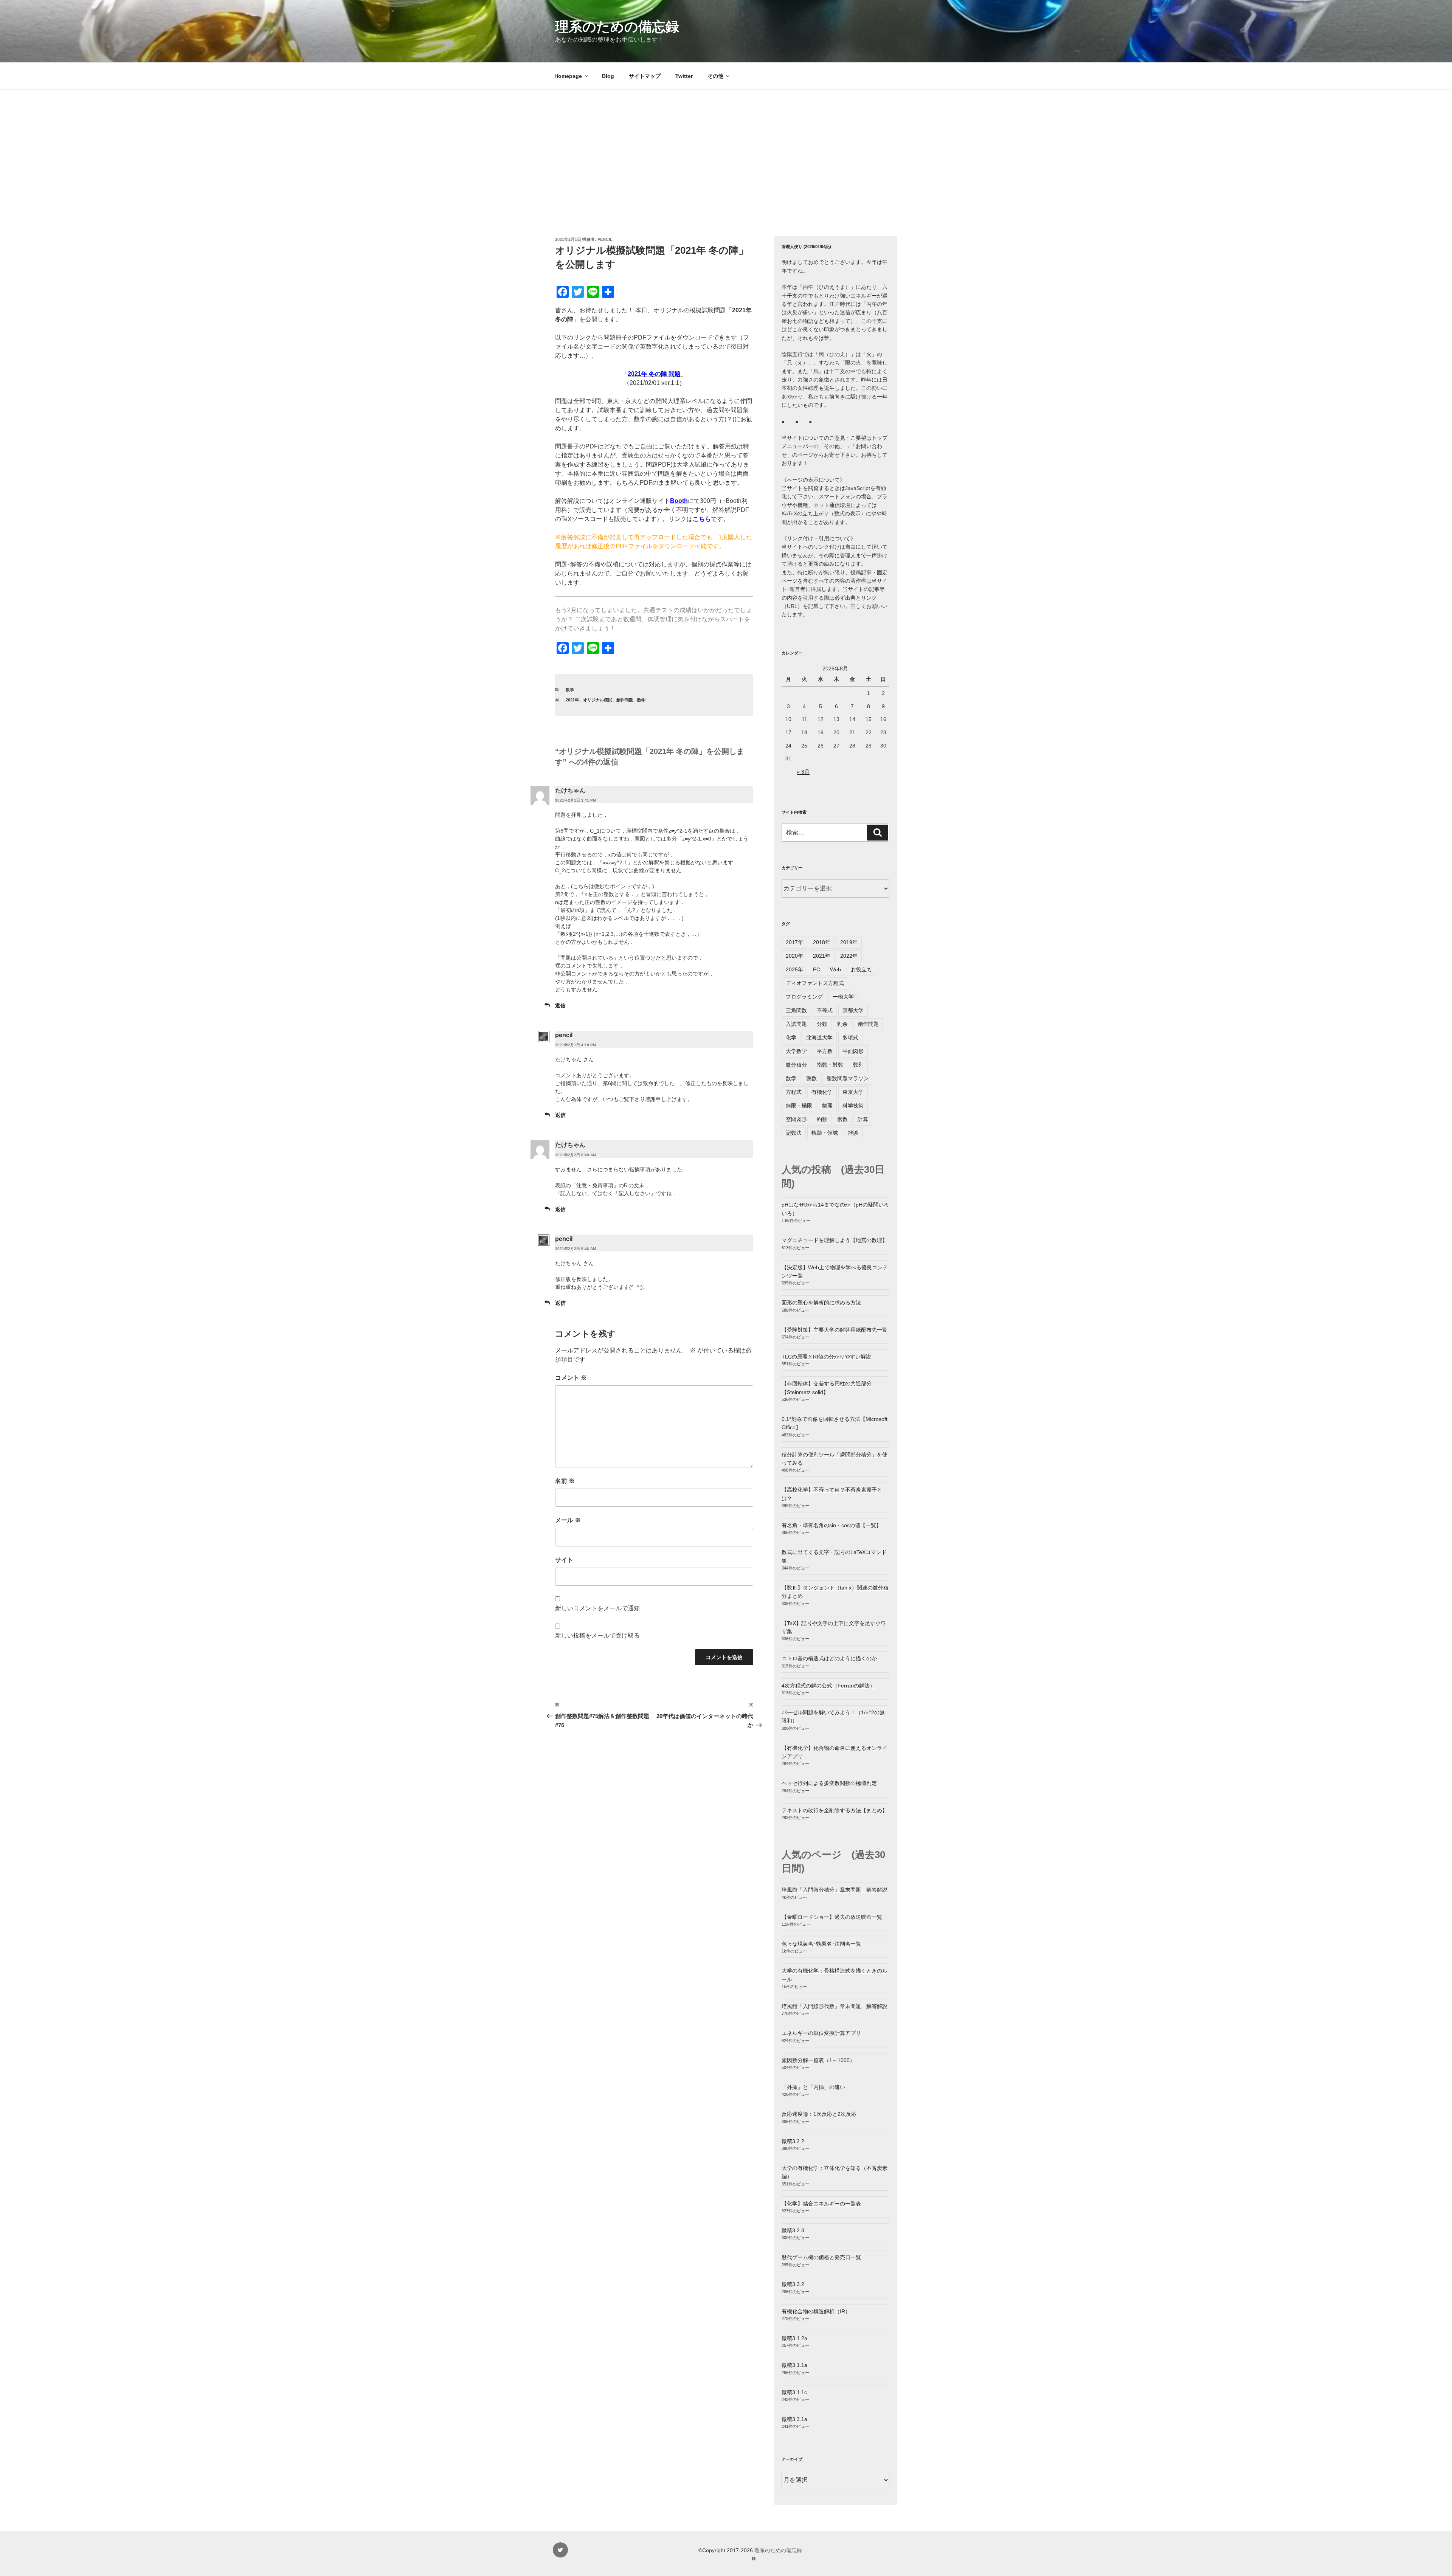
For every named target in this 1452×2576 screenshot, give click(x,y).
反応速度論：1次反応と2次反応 (819, 2114)
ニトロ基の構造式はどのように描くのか (829, 1658)
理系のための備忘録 (617, 27)
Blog (608, 76)
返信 (560, 1005)
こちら (702, 519)
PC (817, 969)
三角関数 (796, 1010)
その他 (715, 76)
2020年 (794, 956)
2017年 (794, 942)
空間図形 (796, 1119)
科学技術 (853, 1106)
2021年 (572, 700)
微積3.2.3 (793, 2230)
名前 (565, 1481)
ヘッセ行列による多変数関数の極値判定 (829, 1783)
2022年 (849, 956)
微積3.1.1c (794, 2392)
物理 (827, 1106)
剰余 (842, 1024)
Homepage (568, 76)
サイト (564, 1560)
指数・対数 (830, 1065)
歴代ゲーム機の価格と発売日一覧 (821, 2257)
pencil (605, 239)
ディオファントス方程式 (815, 983)
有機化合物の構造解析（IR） (816, 2311)
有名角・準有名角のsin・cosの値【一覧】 (831, 1525)
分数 (822, 1024)
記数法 (794, 1133)
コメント (571, 1378)
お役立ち (861, 969)
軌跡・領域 (825, 1133)
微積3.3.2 (793, 2284)
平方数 (825, 1051)
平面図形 (853, 1051)
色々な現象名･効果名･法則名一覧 (821, 1944)
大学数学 (796, 1051)
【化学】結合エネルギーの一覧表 (821, 2204)
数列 (858, 1065)
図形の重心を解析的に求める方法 (821, 1303)
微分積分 (796, 1065)
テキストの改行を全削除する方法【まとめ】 (835, 1810)
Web (835, 969)
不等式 (825, 1010)
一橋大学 (843, 997)
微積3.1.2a (794, 2338)
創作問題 (625, 700)
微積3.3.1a (794, 2419)
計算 (863, 1119)
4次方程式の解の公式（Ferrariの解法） (828, 1686)
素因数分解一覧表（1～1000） (818, 2060)
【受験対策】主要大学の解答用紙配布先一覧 (835, 1330)
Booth (679, 501)
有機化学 (822, 1092)
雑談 (853, 1133)
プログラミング (804, 997)
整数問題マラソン (848, 1078)
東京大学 (853, 1092)
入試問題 (796, 1024)
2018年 (822, 942)
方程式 (794, 1092)
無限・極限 (799, 1106)
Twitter (684, 76)
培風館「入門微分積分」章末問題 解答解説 (835, 1890)
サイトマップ (645, 76)
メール (568, 1520)
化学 (791, 1038)
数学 (570, 690)
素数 (842, 1119)
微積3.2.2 (793, 2141)
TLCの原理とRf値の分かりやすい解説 (826, 1357)
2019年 (849, 942)
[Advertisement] (726, 146)
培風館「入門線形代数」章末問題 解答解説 (835, 2006)
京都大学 (853, 1010)
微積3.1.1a (794, 2365)
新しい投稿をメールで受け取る (597, 1635)
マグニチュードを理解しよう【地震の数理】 (835, 1240)
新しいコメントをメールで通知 (597, 1608)
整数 (811, 1078)
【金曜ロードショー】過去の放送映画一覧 (832, 1917)
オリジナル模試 (598, 700)
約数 (822, 1119)
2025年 (794, 969)
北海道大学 (819, 1038)
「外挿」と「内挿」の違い (813, 2087)
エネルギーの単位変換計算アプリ (821, 2033)
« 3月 (803, 772)
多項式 (850, 1038)
